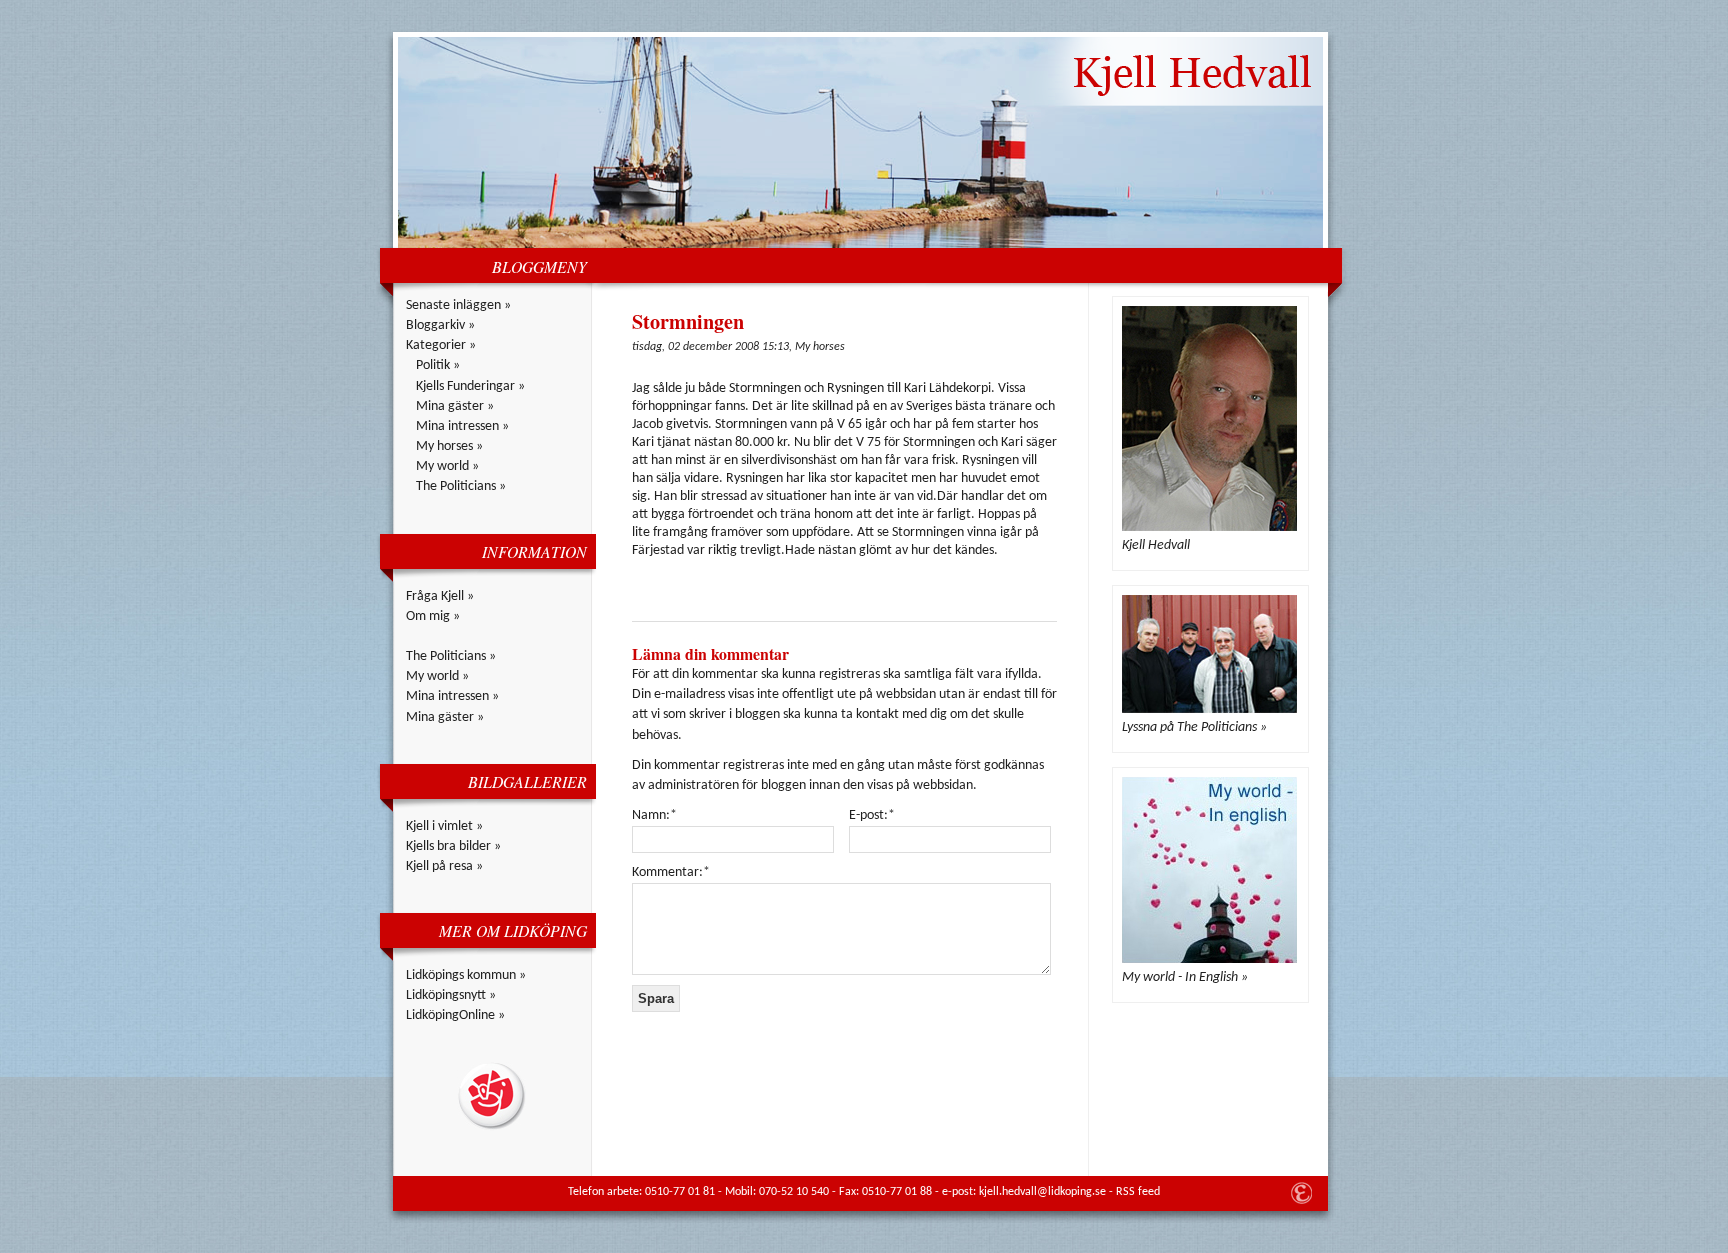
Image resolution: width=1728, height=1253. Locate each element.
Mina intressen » (462, 426)
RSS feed (1138, 1192)
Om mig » (433, 616)
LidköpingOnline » (455, 1015)
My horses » (449, 446)
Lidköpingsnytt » (451, 995)
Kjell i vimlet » (444, 826)
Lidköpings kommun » (466, 975)
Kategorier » (441, 345)
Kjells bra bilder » (453, 846)
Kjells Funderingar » (470, 386)
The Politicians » (461, 486)
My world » (447, 466)
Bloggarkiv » (440, 325)
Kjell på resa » (444, 866)
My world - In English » (1185, 977)
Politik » (438, 365)
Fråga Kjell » (440, 596)
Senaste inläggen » (458, 305)
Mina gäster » (455, 406)
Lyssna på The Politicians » (1194, 727)
